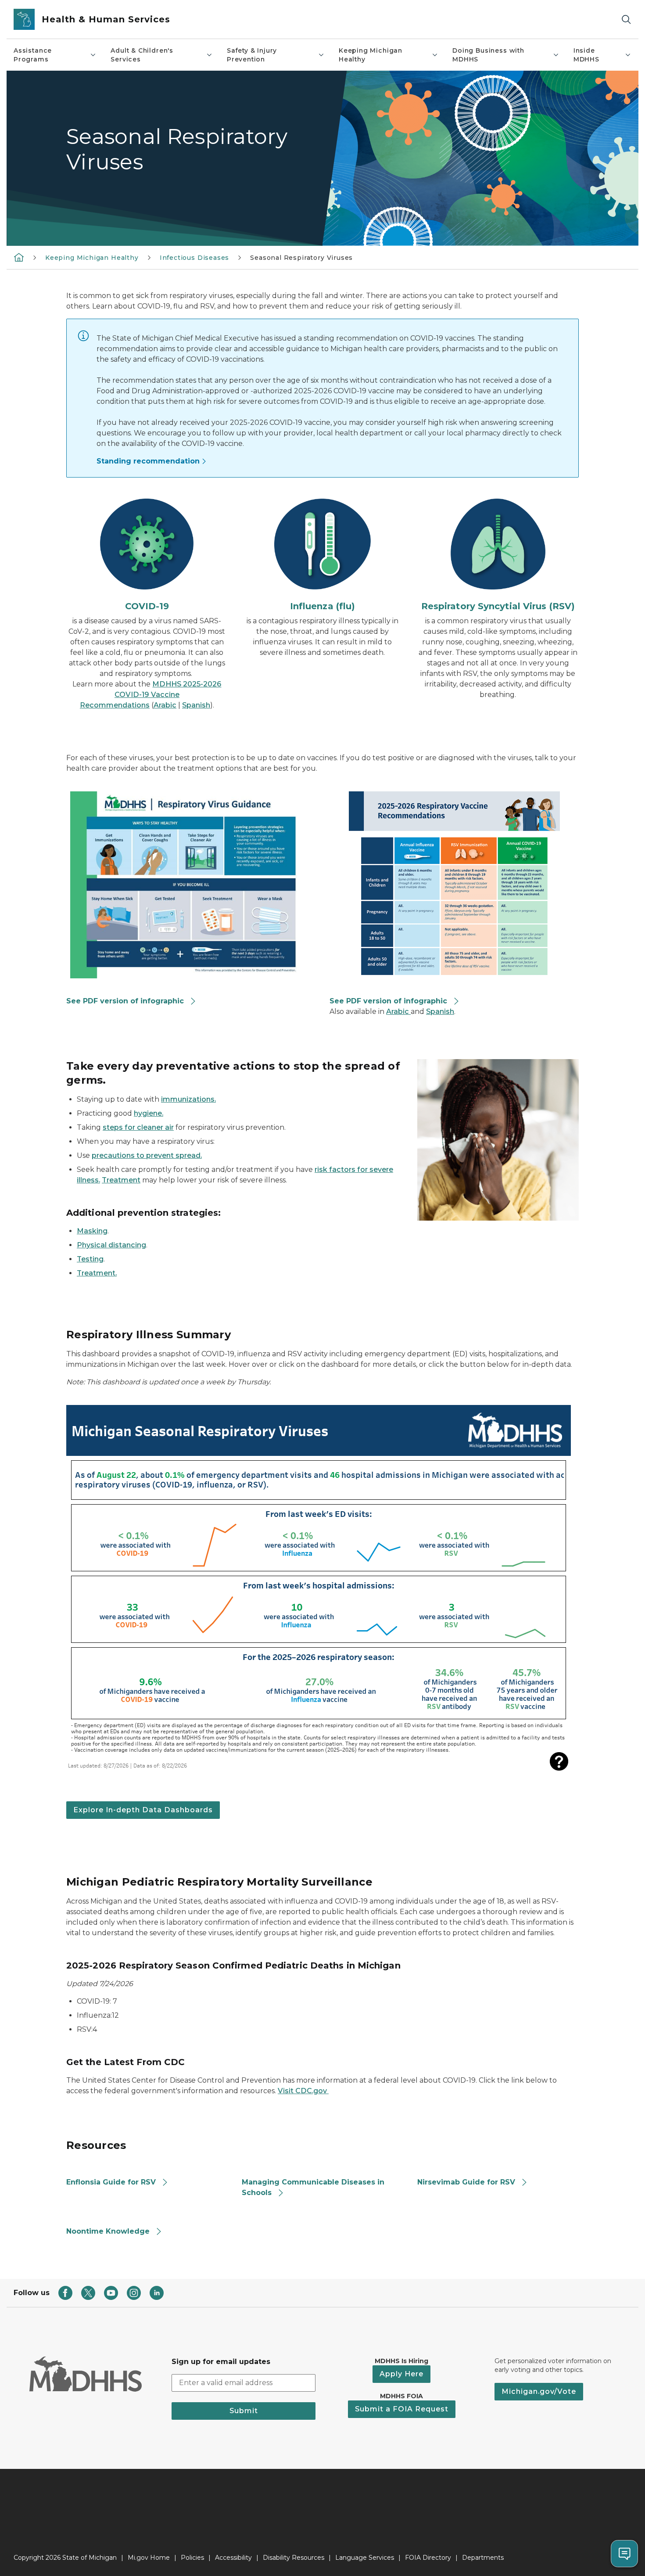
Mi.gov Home (149, 2558)
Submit (244, 2411)
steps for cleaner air (138, 1127)
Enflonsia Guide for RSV (111, 2182)
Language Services (365, 2558)
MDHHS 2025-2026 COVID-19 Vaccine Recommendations (151, 695)
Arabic (165, 705)
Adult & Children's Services (142, 55)
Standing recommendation (148, 461)
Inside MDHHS (586, 55)
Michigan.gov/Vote (539, 2391)
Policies (192, 2558)
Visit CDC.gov (303, 2091)
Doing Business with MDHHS (488, 55)
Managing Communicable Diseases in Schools (313, 2187)
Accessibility (233, 2558)
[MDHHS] (19, 257)
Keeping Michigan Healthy (371, 55)
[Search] (626, 20)
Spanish (196, 705)
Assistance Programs (33, 55)
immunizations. (188, 1099)
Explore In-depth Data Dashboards (143, 1810)
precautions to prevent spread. (147, 1155)
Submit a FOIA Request (402, 2409)
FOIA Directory (428, 2558)
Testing (90, 1259)
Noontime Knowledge (108, 2231)
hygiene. (149, 1113)
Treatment (121, 1180)
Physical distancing (111, 1245)
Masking (92, 1231)
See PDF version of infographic (125, 1001)
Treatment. (97, 1273)
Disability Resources (294, 2558)
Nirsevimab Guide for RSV (466, 2182)
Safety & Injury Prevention (252, 55)
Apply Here (401, 2374)
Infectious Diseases (195, 258)
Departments (483, 2558)
